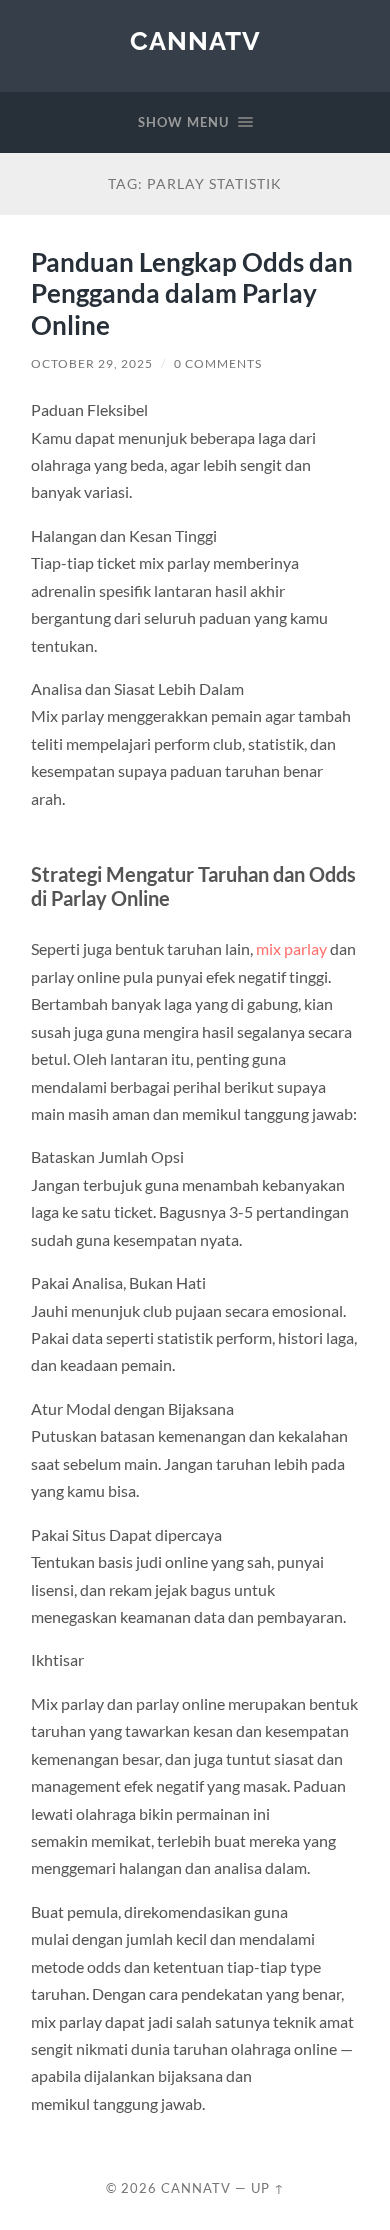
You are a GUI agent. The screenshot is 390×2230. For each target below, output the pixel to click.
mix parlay (291, 948)
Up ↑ (268, 2188)
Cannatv (195, 40)
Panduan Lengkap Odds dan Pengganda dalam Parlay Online (192, 293)
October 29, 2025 (92, 363)
